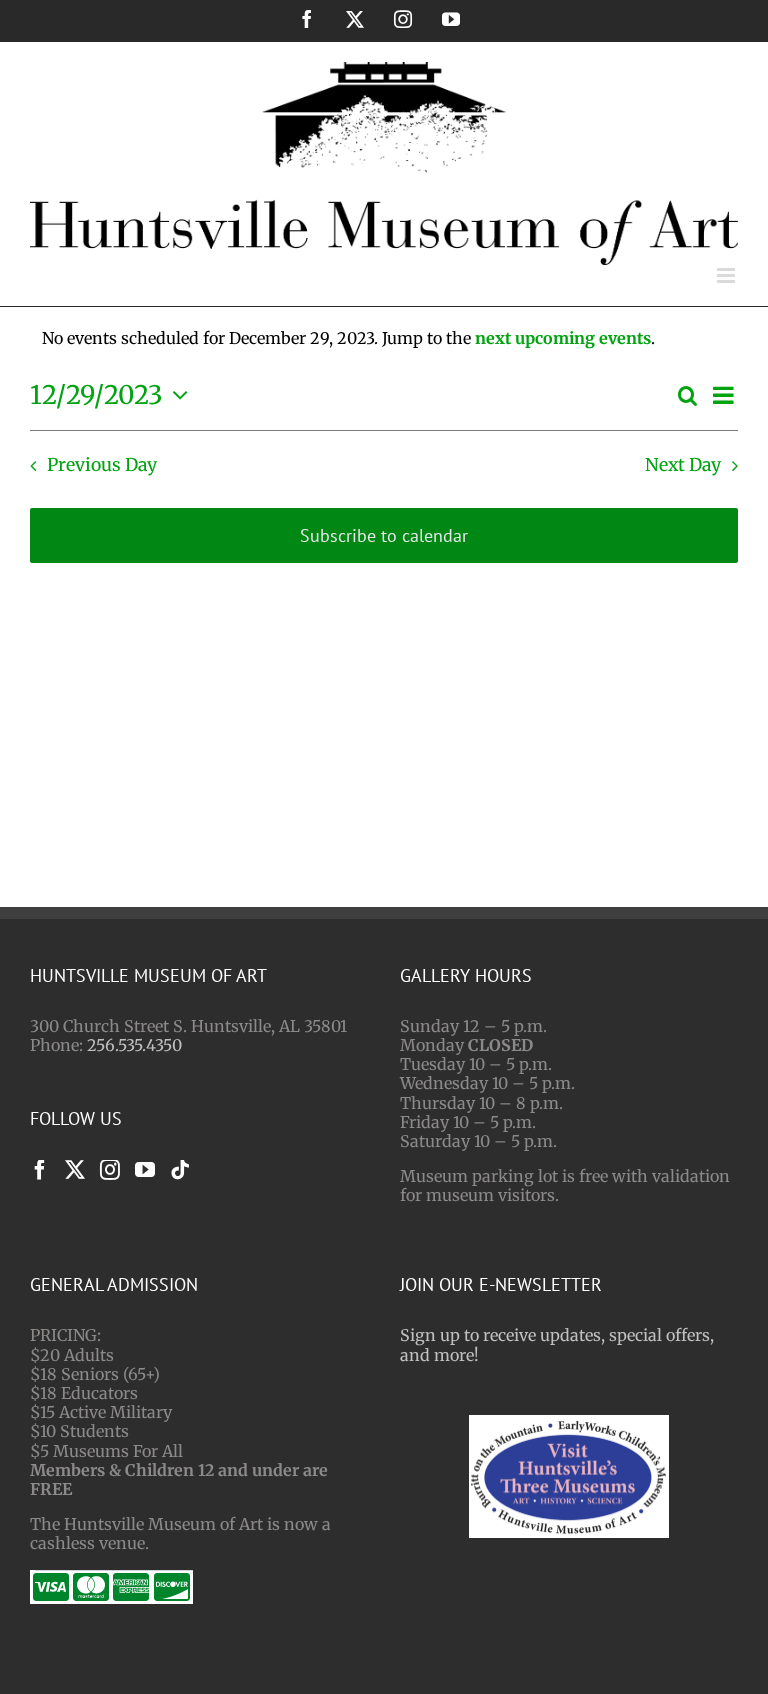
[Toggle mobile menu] (727, 275)
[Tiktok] (180, 1170)
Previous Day (101, 465)
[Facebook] (40, 1170)
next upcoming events (563, 338)
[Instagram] (110, 1170)
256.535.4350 (134, 1045)
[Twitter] (75, 1170)
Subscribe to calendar (384, 535)
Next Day (683, 465)
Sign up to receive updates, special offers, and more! (557, 1344)
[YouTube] (145, 1170)
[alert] (348, 338)
